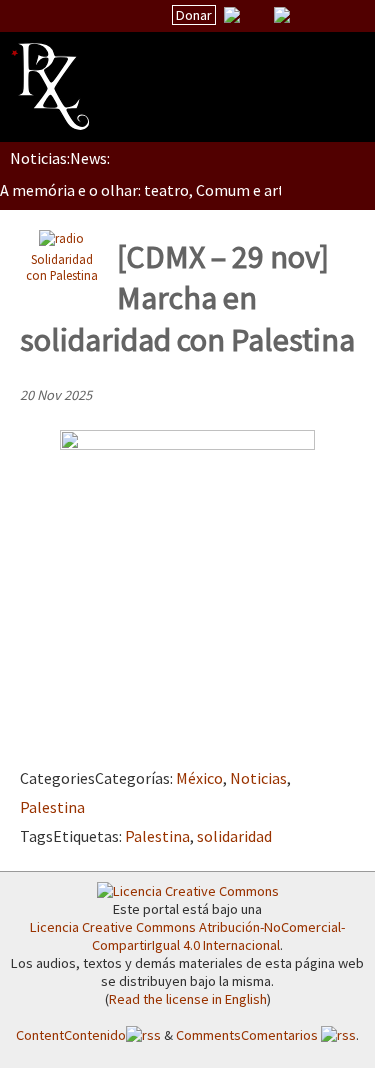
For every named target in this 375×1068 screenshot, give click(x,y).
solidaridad (234, 836)
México (199, 778)
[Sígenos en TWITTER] (257, 15)
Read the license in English (188, 999)
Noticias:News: (60, 158)
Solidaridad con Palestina (62, 267)
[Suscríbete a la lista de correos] (232, 17)
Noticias (258, 778)
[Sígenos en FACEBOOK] (307, 15)
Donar (194, 15)
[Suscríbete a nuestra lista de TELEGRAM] (282, 15)
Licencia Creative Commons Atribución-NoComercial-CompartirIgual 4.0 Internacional (187, 936)
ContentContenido (71, 1035)
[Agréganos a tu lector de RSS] (342, 16)
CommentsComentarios (248, 1035)
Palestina (52, 807)
